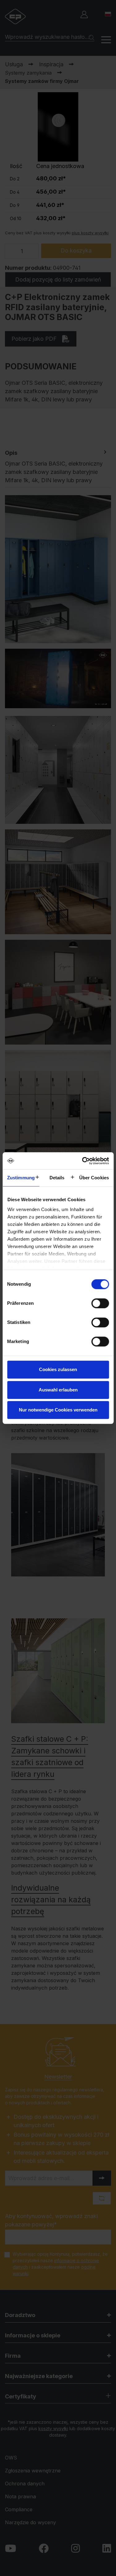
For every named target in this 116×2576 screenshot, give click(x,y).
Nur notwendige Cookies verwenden (58, 1410)
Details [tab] (57, 1178)
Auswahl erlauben (58, 1390)
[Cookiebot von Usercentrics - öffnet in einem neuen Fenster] (83, 1161)
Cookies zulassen (58, 1369)
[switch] (100, 1303)
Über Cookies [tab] (94, 1178)
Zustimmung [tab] (21, 1178)
